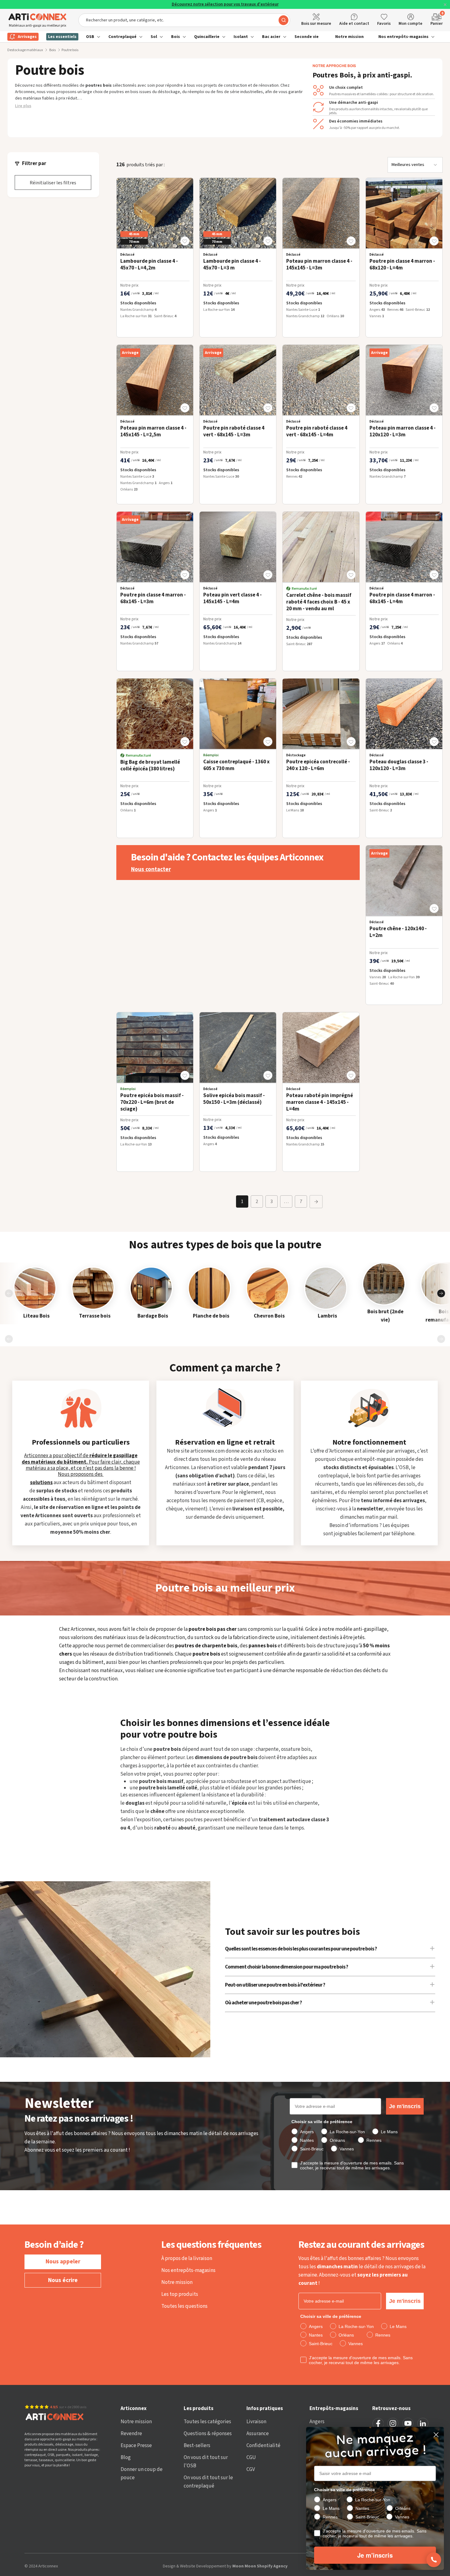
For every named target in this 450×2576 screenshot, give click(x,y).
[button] (185, 241)
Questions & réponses (208, 2434)
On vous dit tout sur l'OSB (206, 2462)
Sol (154, 37)
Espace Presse (136, 2446)
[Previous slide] (9, 1293)
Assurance (258, 2434)
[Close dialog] (436, 2435)
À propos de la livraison (187, 2258)
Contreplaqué (122, 37)
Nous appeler (63, 2262)
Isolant (241, 37)
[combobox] (184, 20)
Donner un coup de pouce (142, 2474)
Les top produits (180, 2294)
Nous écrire (63, 2280)
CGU (251, 2458)
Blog (126, 2458)
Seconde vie (307, 37)
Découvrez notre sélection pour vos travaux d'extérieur (225, 4)
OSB (90, 37)
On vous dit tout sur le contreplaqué (208, 2482)
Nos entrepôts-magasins (403, 37)
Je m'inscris (405, 2106)
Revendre (131, 2434)
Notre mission (349, 37)
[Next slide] (441, 1293)
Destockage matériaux (25, 50)
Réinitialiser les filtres (53, 183)
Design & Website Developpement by (225, 2566)
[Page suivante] (316, 1202)
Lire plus (23, 106)
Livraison (256, 2422)
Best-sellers (197, 2446)
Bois (176, 37)
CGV (251, 2469)
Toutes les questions (184, 2306)
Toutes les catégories (207, 2422)
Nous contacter (151, 870)
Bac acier (271, 37)
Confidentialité (263, 2446)
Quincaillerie (207, 37)
